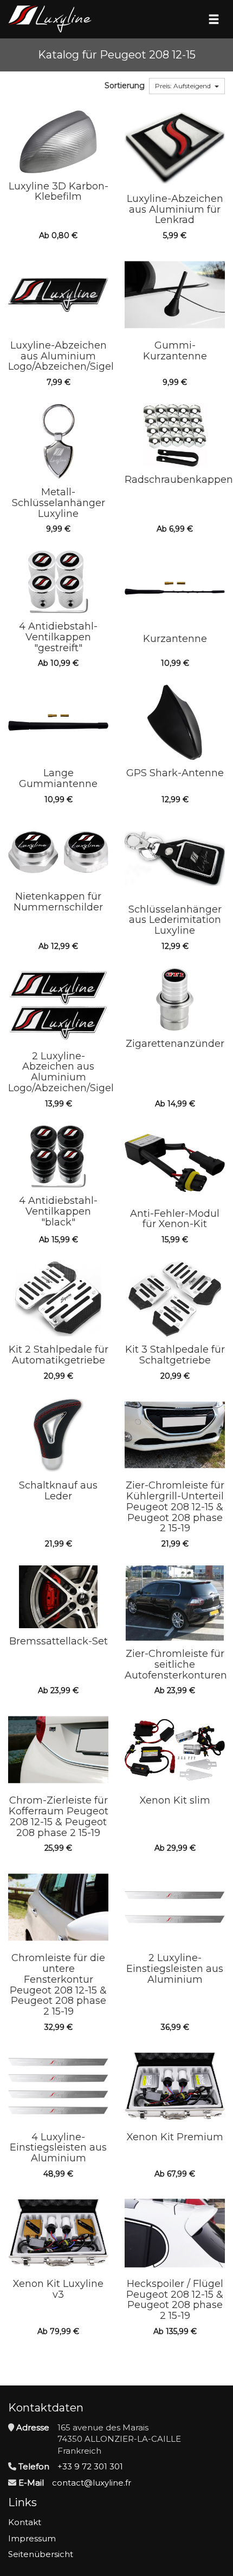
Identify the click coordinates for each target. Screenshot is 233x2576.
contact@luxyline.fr (92, 2483)
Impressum (32, 2538)
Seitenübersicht (41, 2554)
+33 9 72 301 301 (90, 2466)
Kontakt (25, 2522)
